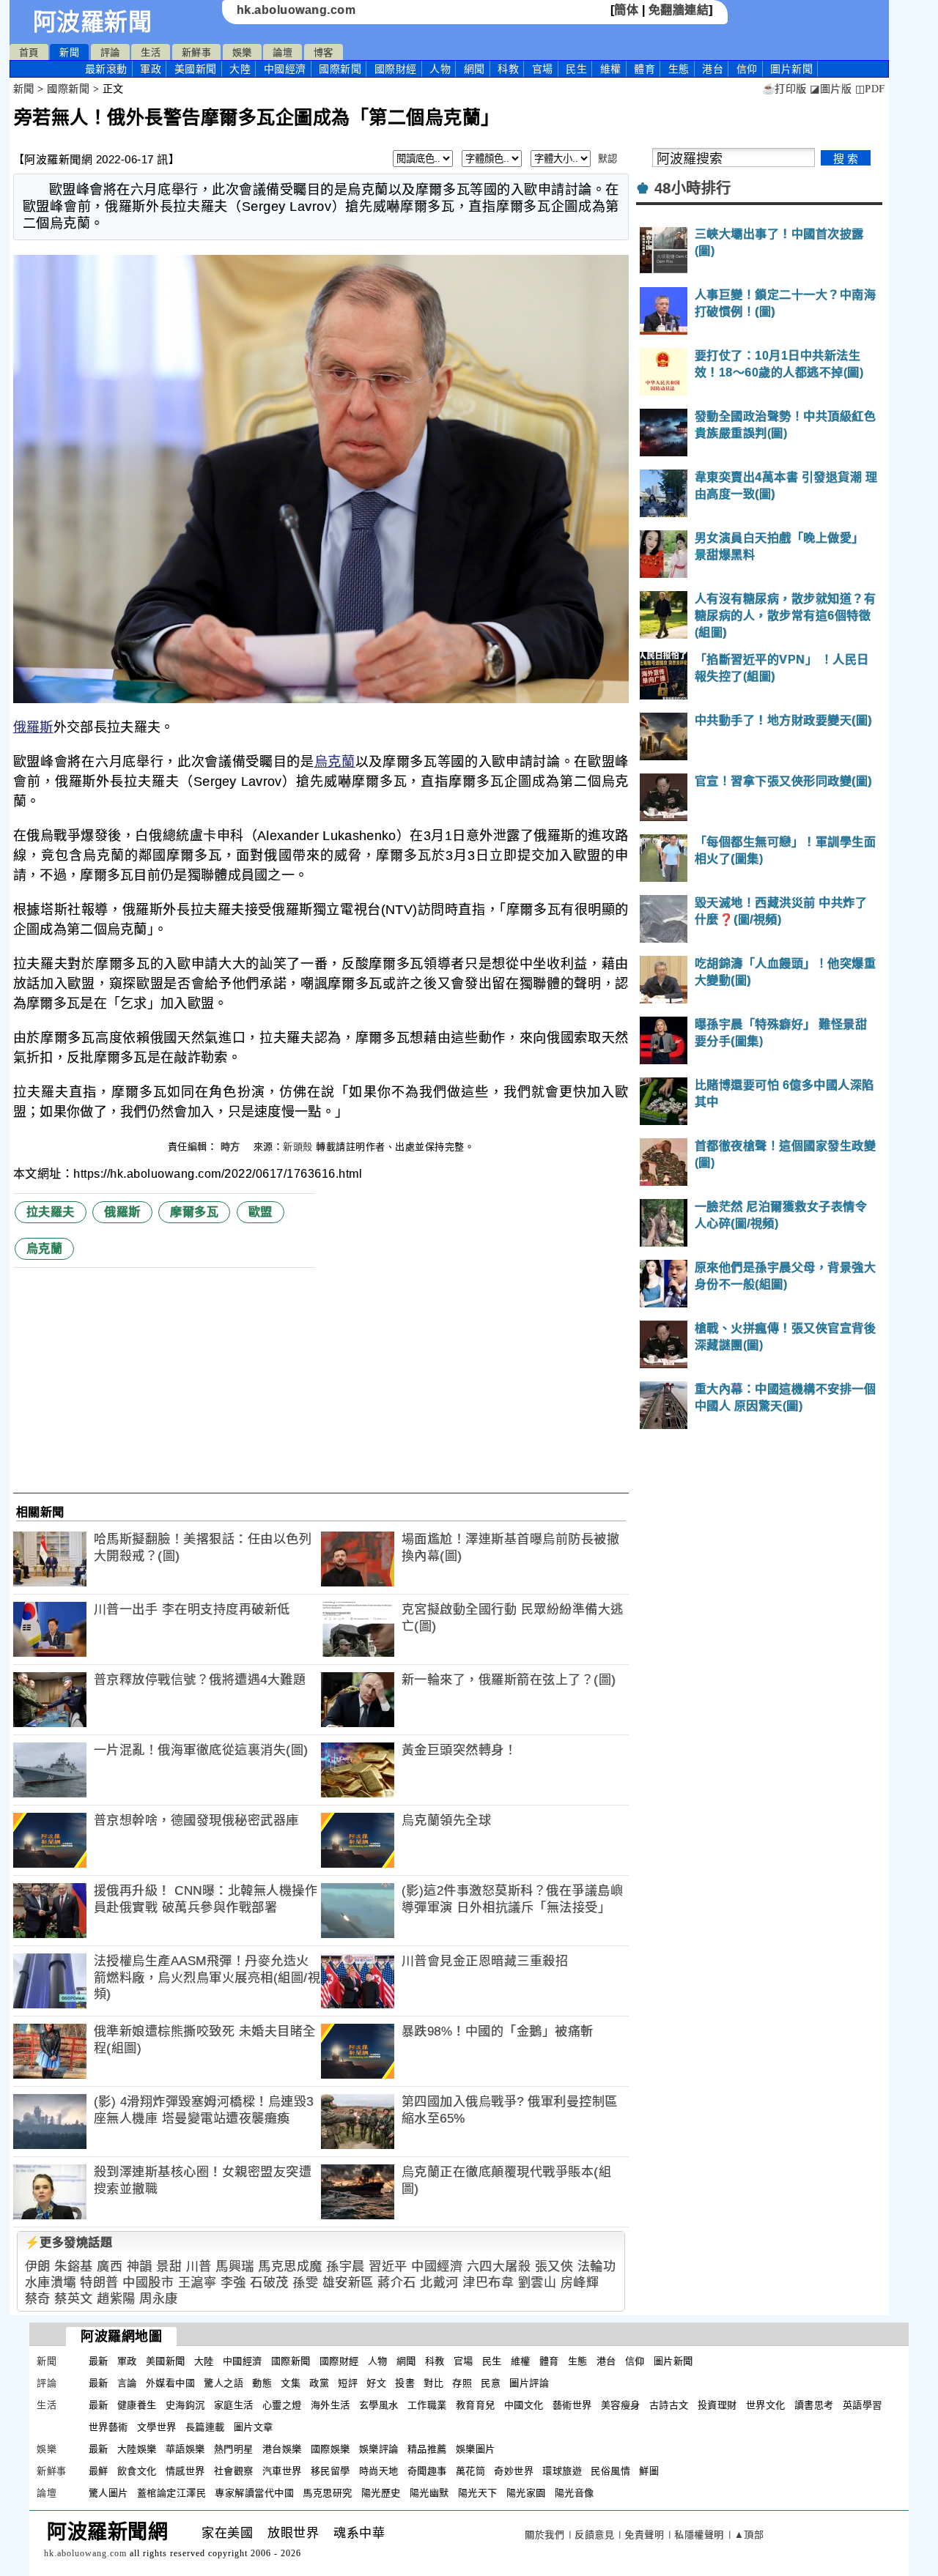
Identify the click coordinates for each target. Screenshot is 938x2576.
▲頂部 (749, 2535)
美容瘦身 (621, 2405)
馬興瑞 (235, 2267)
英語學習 (863, 2405)
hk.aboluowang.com (296, 10)
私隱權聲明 (699, 2535)
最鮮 (99, 2471)
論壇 (282, 52)
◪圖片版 (831, 89)
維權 (611, 69)
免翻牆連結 (679, 10)
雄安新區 (348, 2283)
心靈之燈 (282, 2405)
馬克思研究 (328, 2493)
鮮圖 (649, 2471)
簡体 (626, 10)
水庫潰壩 (51, 2283)
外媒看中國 (171, 2383)
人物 (440, 69)
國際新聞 (340, 69)
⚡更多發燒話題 (69, 2242)
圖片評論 (529, 2383)
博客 (324, 52)
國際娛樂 (330, 2449)
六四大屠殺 (499, 2267)
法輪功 (597, 2267)
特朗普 (99, 2283)
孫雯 (305, 2283)
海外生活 (330, 2405)
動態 (262, 2383)
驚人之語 (224, 2383)
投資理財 (717, 2405)
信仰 (747, 69)
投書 (405, 2383)
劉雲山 (538, 2283)
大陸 (240, 69)
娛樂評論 (379, 2449)
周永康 (159, 2299)
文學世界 (157, 2427)
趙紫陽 (116, 2299)
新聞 (69, 52)
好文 (376, 2383)
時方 (232, 1147)
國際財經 (396, 69)
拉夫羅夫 (51, 1212)
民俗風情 (610, 2471)
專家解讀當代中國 (254, 2493)
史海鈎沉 (185, 2405)
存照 (462, 2383)
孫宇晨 (346, 2267)
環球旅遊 (562, 2471)
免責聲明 (644, 2535)
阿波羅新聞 (93, 22)
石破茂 (269, 2283)
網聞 (474, 69)
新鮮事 (197, 52)
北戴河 (439, 2283)
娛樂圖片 (476, 2449)
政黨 (319, 2383)
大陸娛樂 (137, 2449)
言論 (127, 2383)
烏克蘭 (335, 762)
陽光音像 (575, 2493)
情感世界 (185, 2471)
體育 (645, 69)
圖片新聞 (673, 2361)
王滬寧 (197, 2283)
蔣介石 (397, 2283)
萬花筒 (471, 2471)
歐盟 (261, 1212)
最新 (106, 69)
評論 (110, 52)
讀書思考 (814, 2405)
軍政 (151, 69)
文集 (291, 2383)
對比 (433, 2383)
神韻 (140, 2267)
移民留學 (330, 2471)
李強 (233, 2283)
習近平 (388, 2267)
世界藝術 (108, 2427)
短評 (348, 2383)
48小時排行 (693, 188)
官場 (543, 69)
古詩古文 (669, 2405)
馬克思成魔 (290, 2267)
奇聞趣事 (427, 2471)
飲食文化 (137, 2471)
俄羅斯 (33, 727)
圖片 (791, 69)
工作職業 (427, 2405)
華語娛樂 (185, 2449)
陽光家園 (526, 2493)
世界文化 (766, 2405)
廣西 (110, 2267)
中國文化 (524, 2405)
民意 (491, 2383)
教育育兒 (476, 2405)
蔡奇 (38, 2299)
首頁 (29, 52)
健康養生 (137, 2405)
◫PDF (870, 89)
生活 (151, 52)
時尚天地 (379, 2471)
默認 (608, 159)
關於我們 (544, 2535)
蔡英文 (74, 2299)
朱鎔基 (74, 2267)
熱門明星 (234, 2449)
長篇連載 (205, 2427)
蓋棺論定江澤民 (172, 2493)
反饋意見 (594, 2535)
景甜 (169, 2267)
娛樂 (242, 52)
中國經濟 (285, 69)
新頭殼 (298, 1147)
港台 (713, 69)
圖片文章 (254, 2427)
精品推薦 (427, 2449)
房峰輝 (580, 2283)
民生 (576, 69)
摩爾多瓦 (194, 1212)
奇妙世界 (514, 2471)
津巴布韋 (488, 2283)
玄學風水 (379, 2405)
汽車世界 (282, 2471)
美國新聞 (196, 69)
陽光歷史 (381, 2493)
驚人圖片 (108, 2493)
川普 (199, 2267)
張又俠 (554, 2267)
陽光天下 (478, 2493)
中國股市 (148, 2283)
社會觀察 (234, 2471)
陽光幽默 (429, 2493)
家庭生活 (234, 2405)
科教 (508, 69)
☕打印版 (784, 89)
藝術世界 (572, 2405)
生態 (679, 69)
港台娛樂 (282, 2449)
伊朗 (38, 2267)
